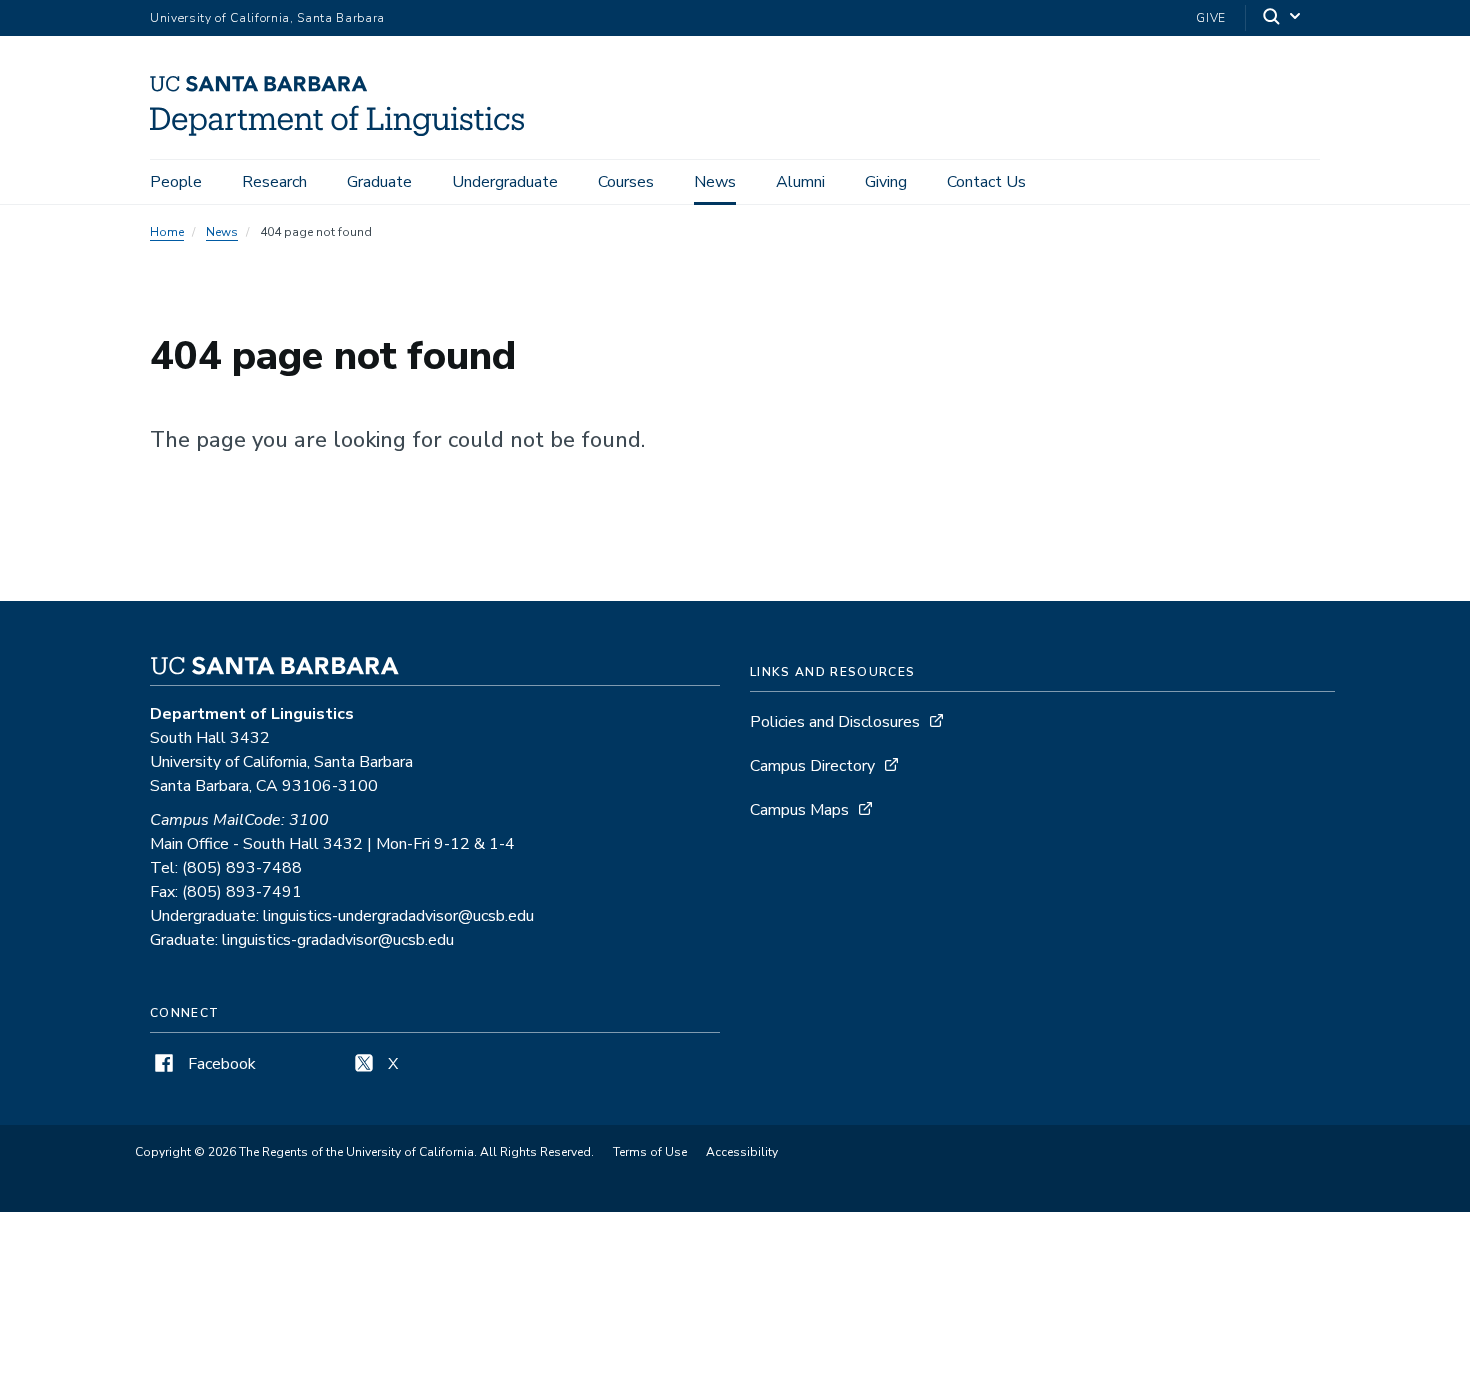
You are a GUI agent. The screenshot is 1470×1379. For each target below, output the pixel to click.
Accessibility (742, 1152)
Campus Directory (812, 766)
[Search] (1283, 18)
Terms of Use (650, 1152)
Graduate (379, 182)
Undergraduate (505, 182)
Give (1211, 18)
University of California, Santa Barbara (267, 18)
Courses (626, 182)
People (176, 182)
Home (167, 232)
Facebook (220, 1064)
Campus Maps (799, 810)
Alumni (800, 182)
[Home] (344, 131)
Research (274, 182)
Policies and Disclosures (835, 722)
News (715, 182)
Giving (886, 182)
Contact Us (986, 182)
